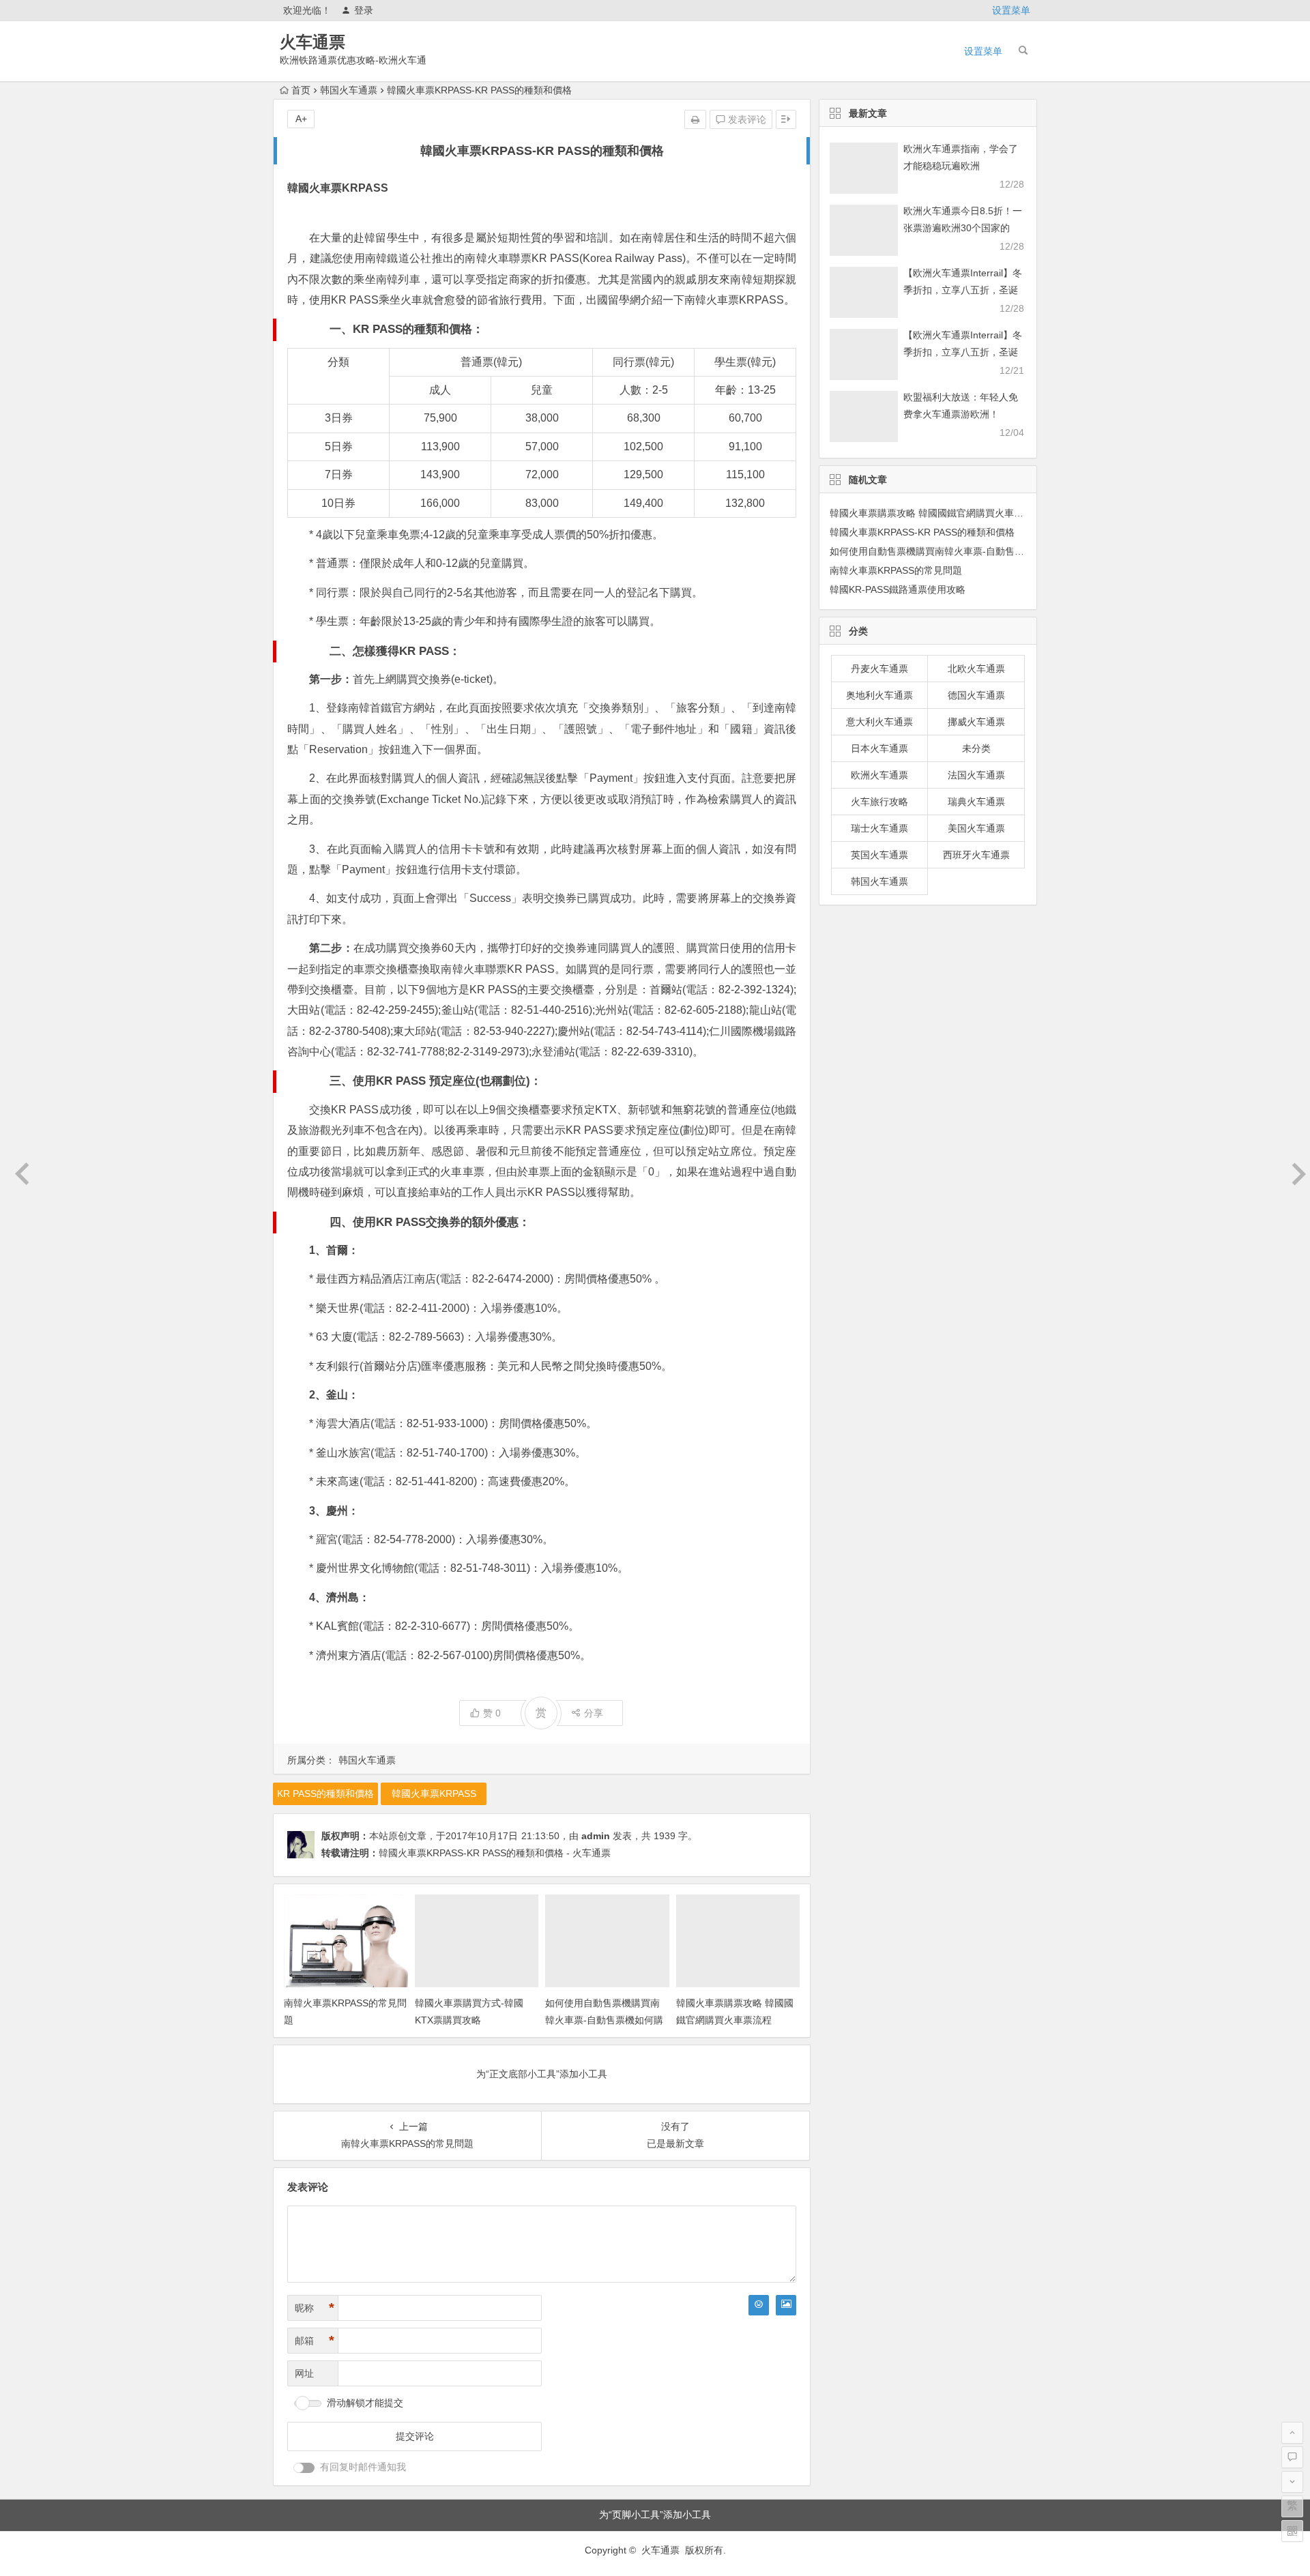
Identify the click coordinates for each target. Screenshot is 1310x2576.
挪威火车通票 (976, 722)
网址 (304, 2373)
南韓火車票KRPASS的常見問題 (896, 570)
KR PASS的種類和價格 (325, 1794)
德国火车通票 (976, 695)
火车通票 (312, 42)
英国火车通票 (879, 855)
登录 (364, 10)
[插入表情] (759, 2305)
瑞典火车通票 (976, 802)
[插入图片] (786, 2305)
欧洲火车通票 (879, 775)
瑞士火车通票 (879, 828)
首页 (301, 90)
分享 (594, 1713)
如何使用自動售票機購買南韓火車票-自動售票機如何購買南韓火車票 (604, 2020)
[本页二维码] (1292, 2531)
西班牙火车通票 (976, 855)
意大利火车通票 (879, 722)
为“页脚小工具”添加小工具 (655, 2515)
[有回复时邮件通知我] (304, 2468)
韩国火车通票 (349, 90)
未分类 (976, 748)
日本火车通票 (879, 748)
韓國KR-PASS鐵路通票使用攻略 (898, 589)
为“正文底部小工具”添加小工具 (542, 2074)
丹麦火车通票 (879, 669)
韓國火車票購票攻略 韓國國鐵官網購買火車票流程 (936, 513)
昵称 (315, 2308)
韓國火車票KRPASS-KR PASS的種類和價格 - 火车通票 (495, 1853)
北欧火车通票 (976, 669)
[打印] (695, 119)
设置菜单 (1011, 10)
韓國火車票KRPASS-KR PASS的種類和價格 (922, 532)
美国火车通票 (976, 828)
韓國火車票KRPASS (434, 1794)
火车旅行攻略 (879, 802)
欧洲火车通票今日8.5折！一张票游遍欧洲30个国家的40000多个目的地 (963, 228)
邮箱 (315, 2341)
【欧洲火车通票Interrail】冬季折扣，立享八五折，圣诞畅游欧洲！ (963, 290)
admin (596, 1836)
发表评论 (746, 119)
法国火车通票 (976, 775)
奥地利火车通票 (879, 695)
